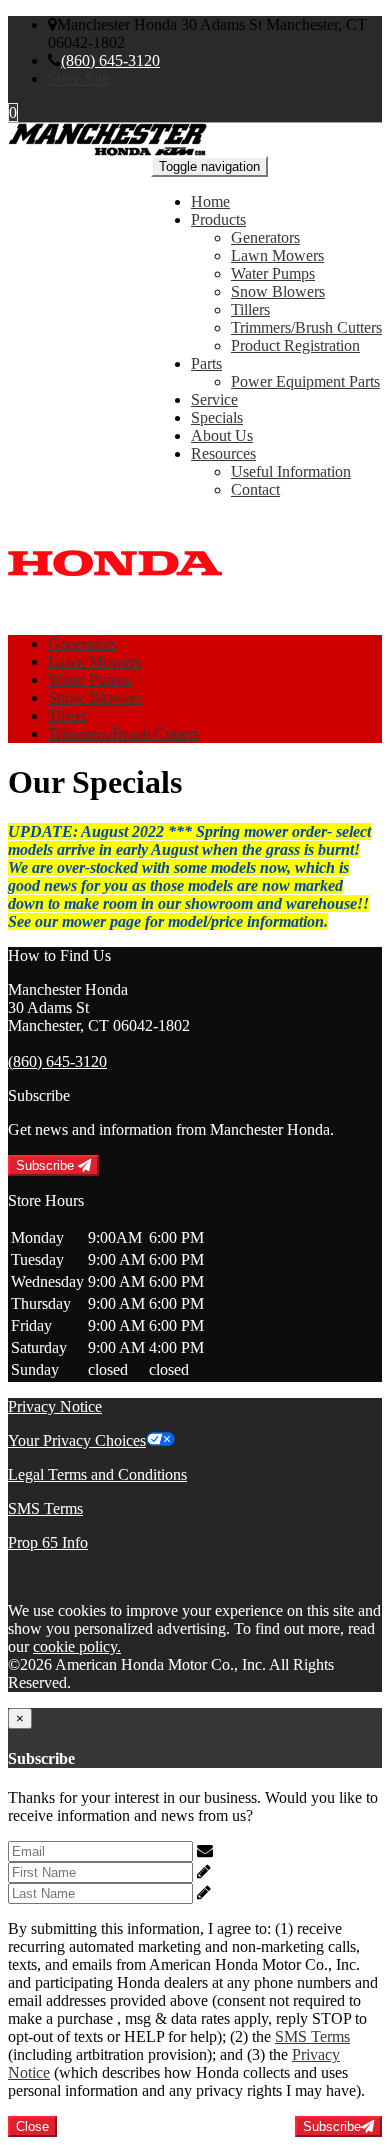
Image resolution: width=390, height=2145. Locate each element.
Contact (255, 489)
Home (210, 201)
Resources (223, 453)
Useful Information (291, 471)
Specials (217, 417)
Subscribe (47, 1165)
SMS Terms (45, 1508)
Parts (206, 363)
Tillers (250, 309)
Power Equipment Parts (305, 381)
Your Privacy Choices (77, 1440)
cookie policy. (77, 1646)
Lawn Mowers (277, 255)
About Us (222, 435)
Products (218, 219)
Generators (265, 237)
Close (32, 2126)
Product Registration (295, 345)
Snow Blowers (278, 291)
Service (214, 399)
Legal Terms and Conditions (97, 1474)
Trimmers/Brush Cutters (306, 327)
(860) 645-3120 (110, 60)
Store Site (78, 78)
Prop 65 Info (48, 1542)
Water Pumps (273, 273)
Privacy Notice (55, 1406)
